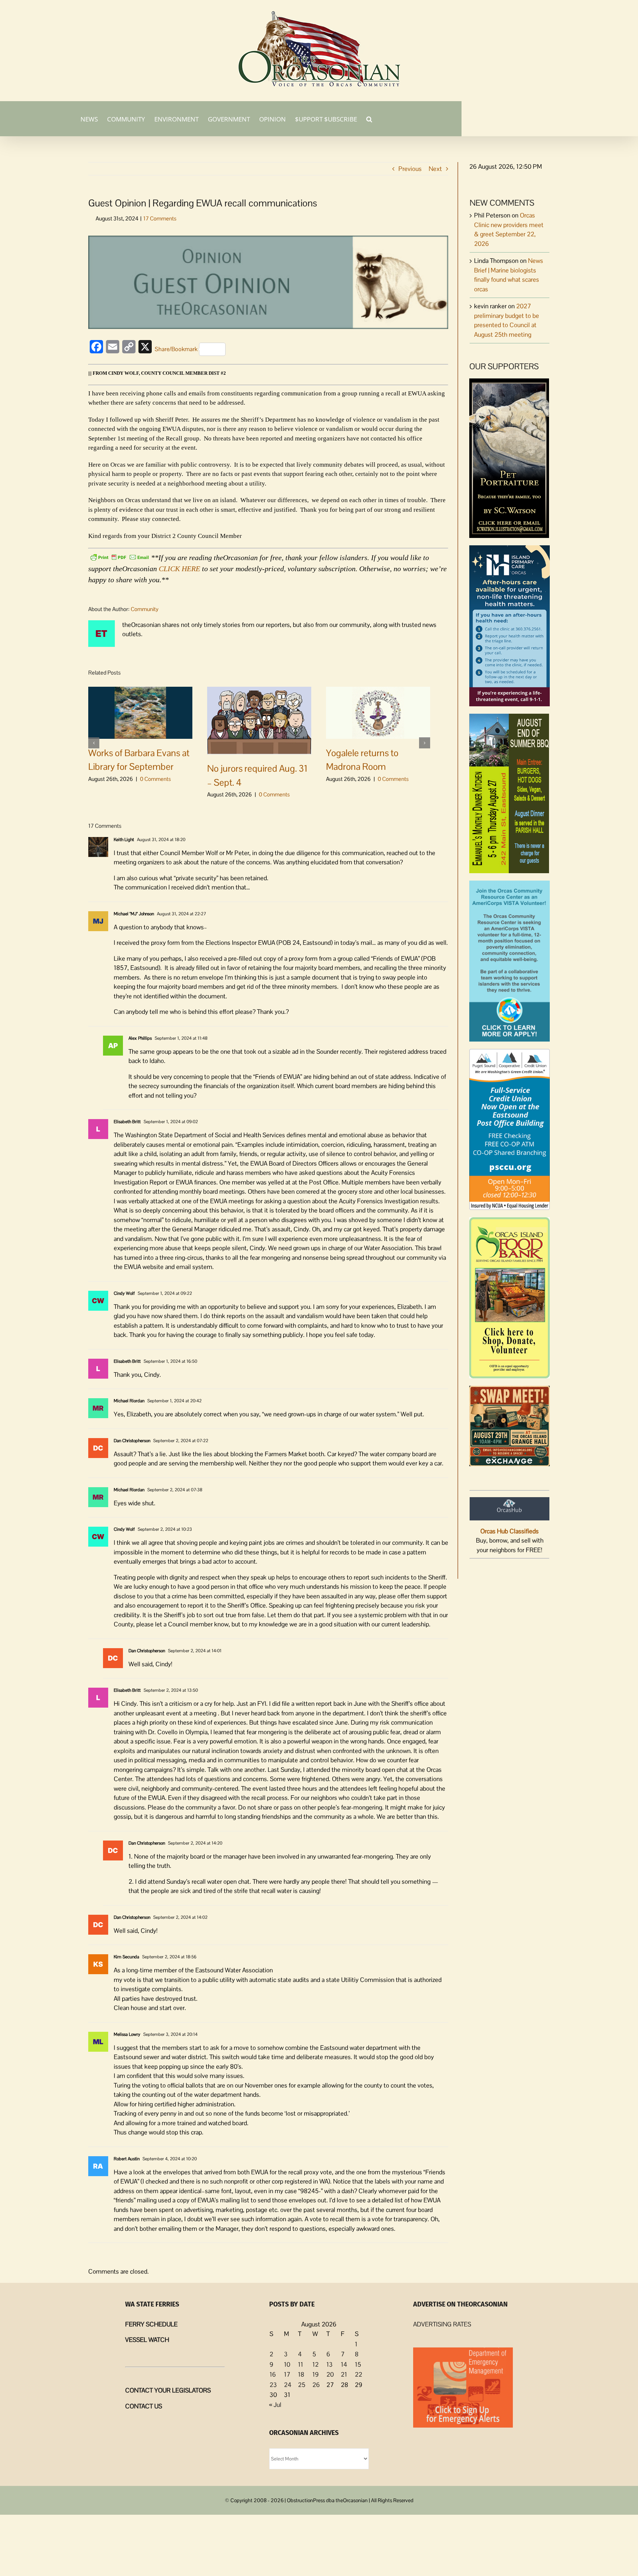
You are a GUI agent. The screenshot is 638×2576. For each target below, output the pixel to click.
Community (145, 609)
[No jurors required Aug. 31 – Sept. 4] (259, 720)
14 (344, 2364)
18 (301, 2374)
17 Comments (160, 218)
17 (287, 2374)
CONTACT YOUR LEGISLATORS (168, 2390)
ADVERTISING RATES (442, 2324)
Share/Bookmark (176, 349)
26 (316, 2385)
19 (315, 2374)
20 (330, 2374)
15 (358, 2364)
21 (344, 2374)
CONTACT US (144, 2406)
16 (273, 2374)
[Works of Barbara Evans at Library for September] (140, 712)
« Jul (275, 2405)
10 (287, 2364)
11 (301, 2364)
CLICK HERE (179, 569)
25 (302, 2385)
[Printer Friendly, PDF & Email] (120, 557)
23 (273, 2385)
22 (359, 2374)
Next (435, 169)
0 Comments (155, 779)
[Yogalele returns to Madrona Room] (378, 712)
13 (330, 2364)
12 (315, 2364)
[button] (369, 119)
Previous (410, 169)
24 (288, 2385)
